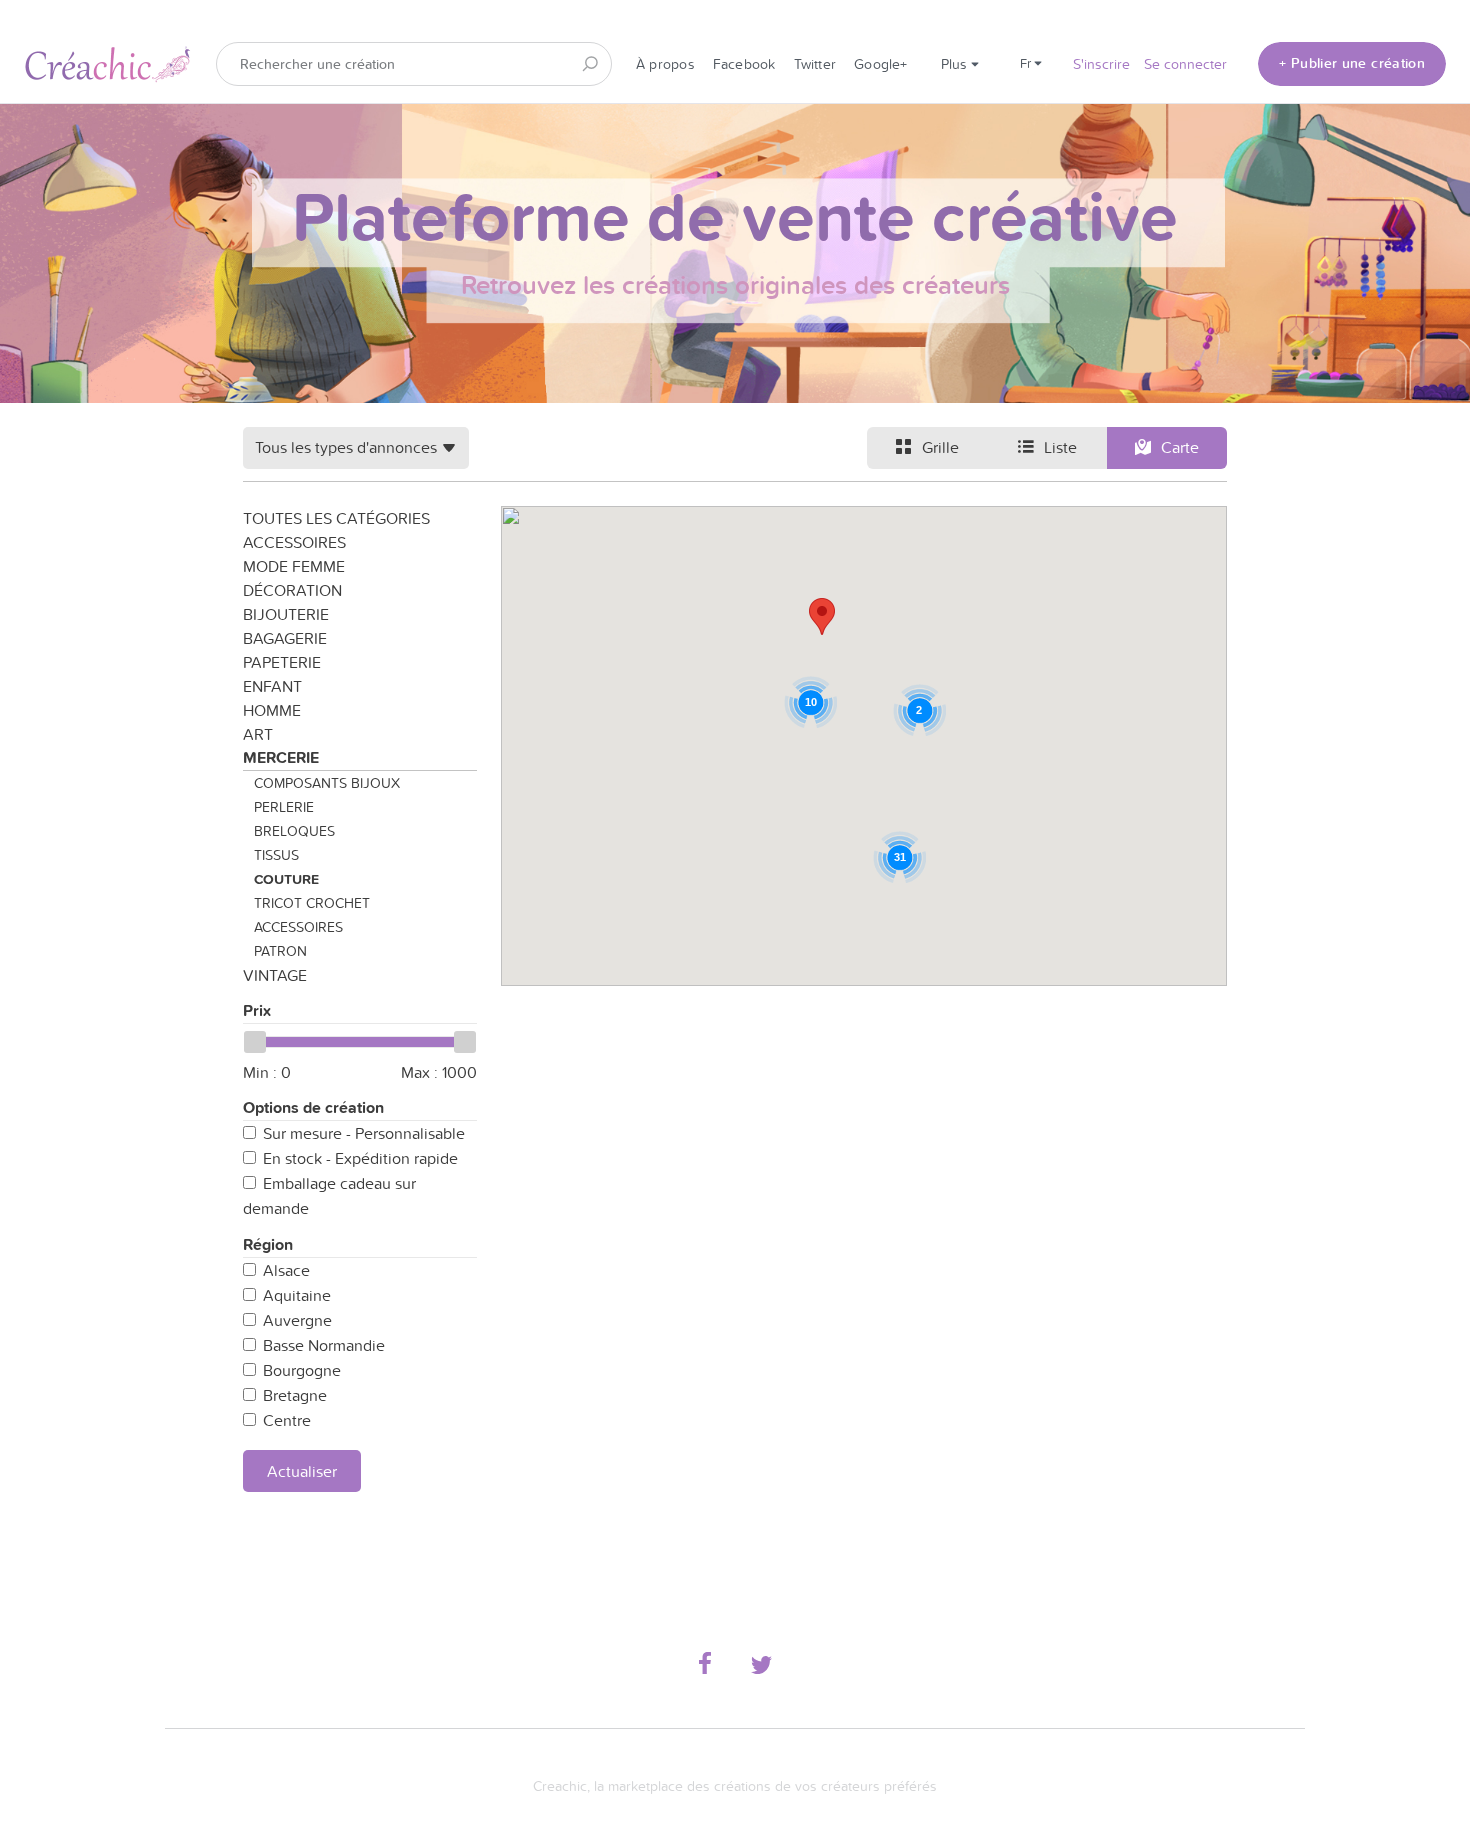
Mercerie (281, 757)
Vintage (275, 975)
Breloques (294, 831)
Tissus (276, 855)
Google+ (881, 64)
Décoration (292, 590)
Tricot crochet (312, 903)
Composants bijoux (327, 783)
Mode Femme (294, 566)
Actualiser (302, 1471)
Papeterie (282, 662)
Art (258, 734)
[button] (822, 616)
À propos (665, 64)
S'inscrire (1101, 64)
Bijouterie (286, 614)
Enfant (272, 686)
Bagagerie (285, 638)
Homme (272, 710)
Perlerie (284, 807)
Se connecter (1185, 64)
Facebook (744, 64)
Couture (286, 879)
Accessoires (294, 542)
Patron (280, 951)
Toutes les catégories (336, 518)
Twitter (815, 64)
